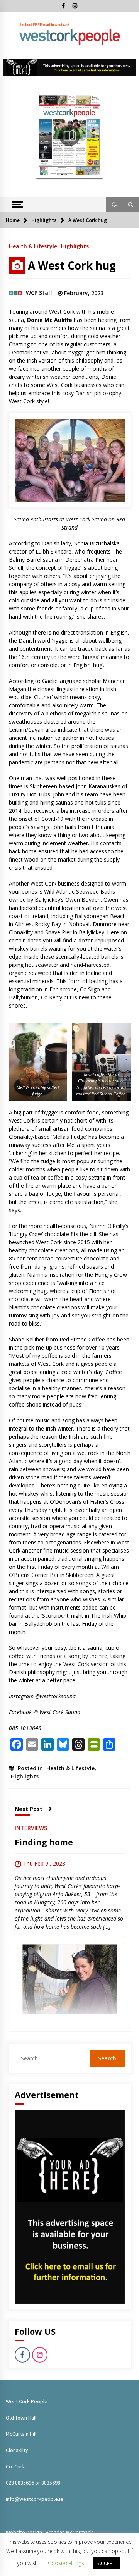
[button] (114, 205)
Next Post (29, 1809)
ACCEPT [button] (107, 2563)
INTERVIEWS (31, 1827)
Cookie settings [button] (66, 2563)
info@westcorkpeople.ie (35, 2499)
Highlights (75, 246)
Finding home (44, 1842)
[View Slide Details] (70, 67)
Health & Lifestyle (33, 246)
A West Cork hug (72, 265)
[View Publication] (70, 136)
